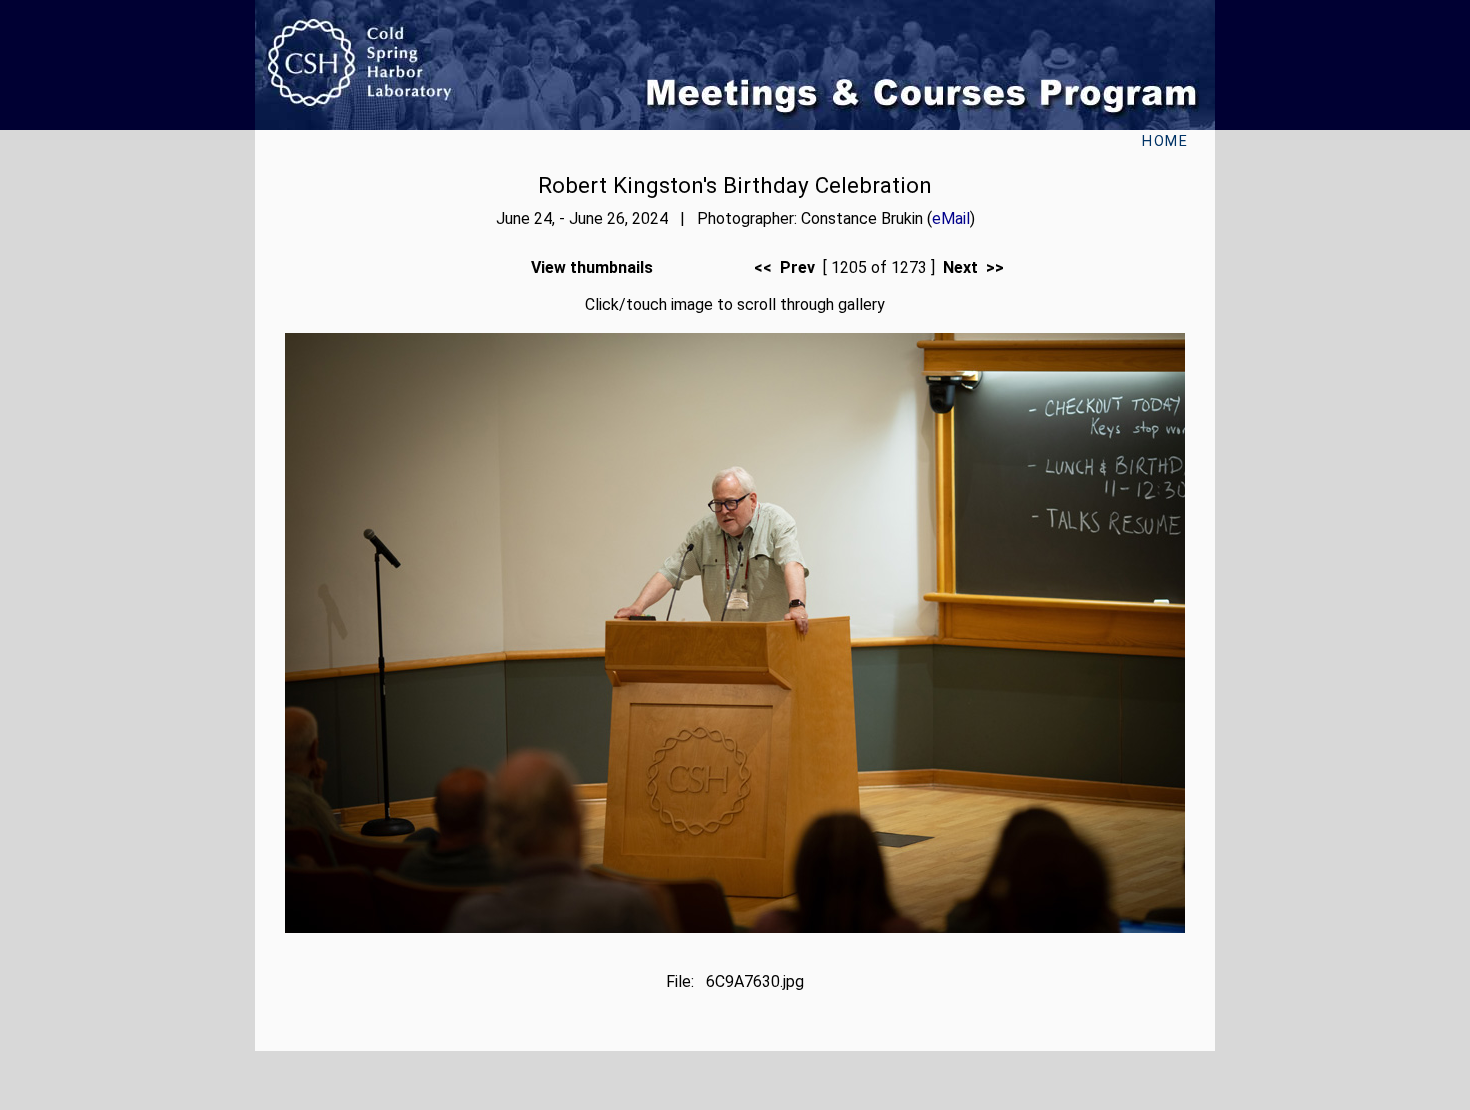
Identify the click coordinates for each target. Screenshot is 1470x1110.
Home (1165, 141)
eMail (951, 218)
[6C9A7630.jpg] (735, 927)
